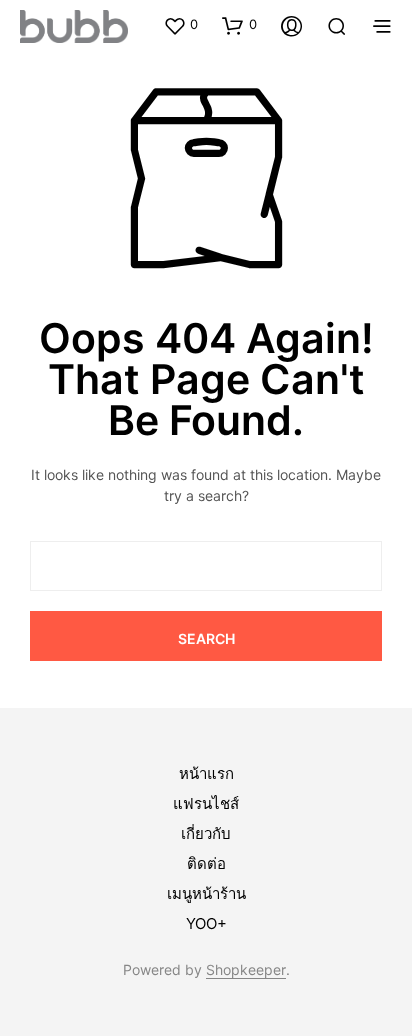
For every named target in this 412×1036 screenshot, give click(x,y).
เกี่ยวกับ (206, 833)
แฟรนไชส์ (206, 803)
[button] (180, 25)
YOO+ (206, 923)
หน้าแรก (206, 773)
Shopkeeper (246, 970)
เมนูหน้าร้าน (206, 893)
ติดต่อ (206, 863)
